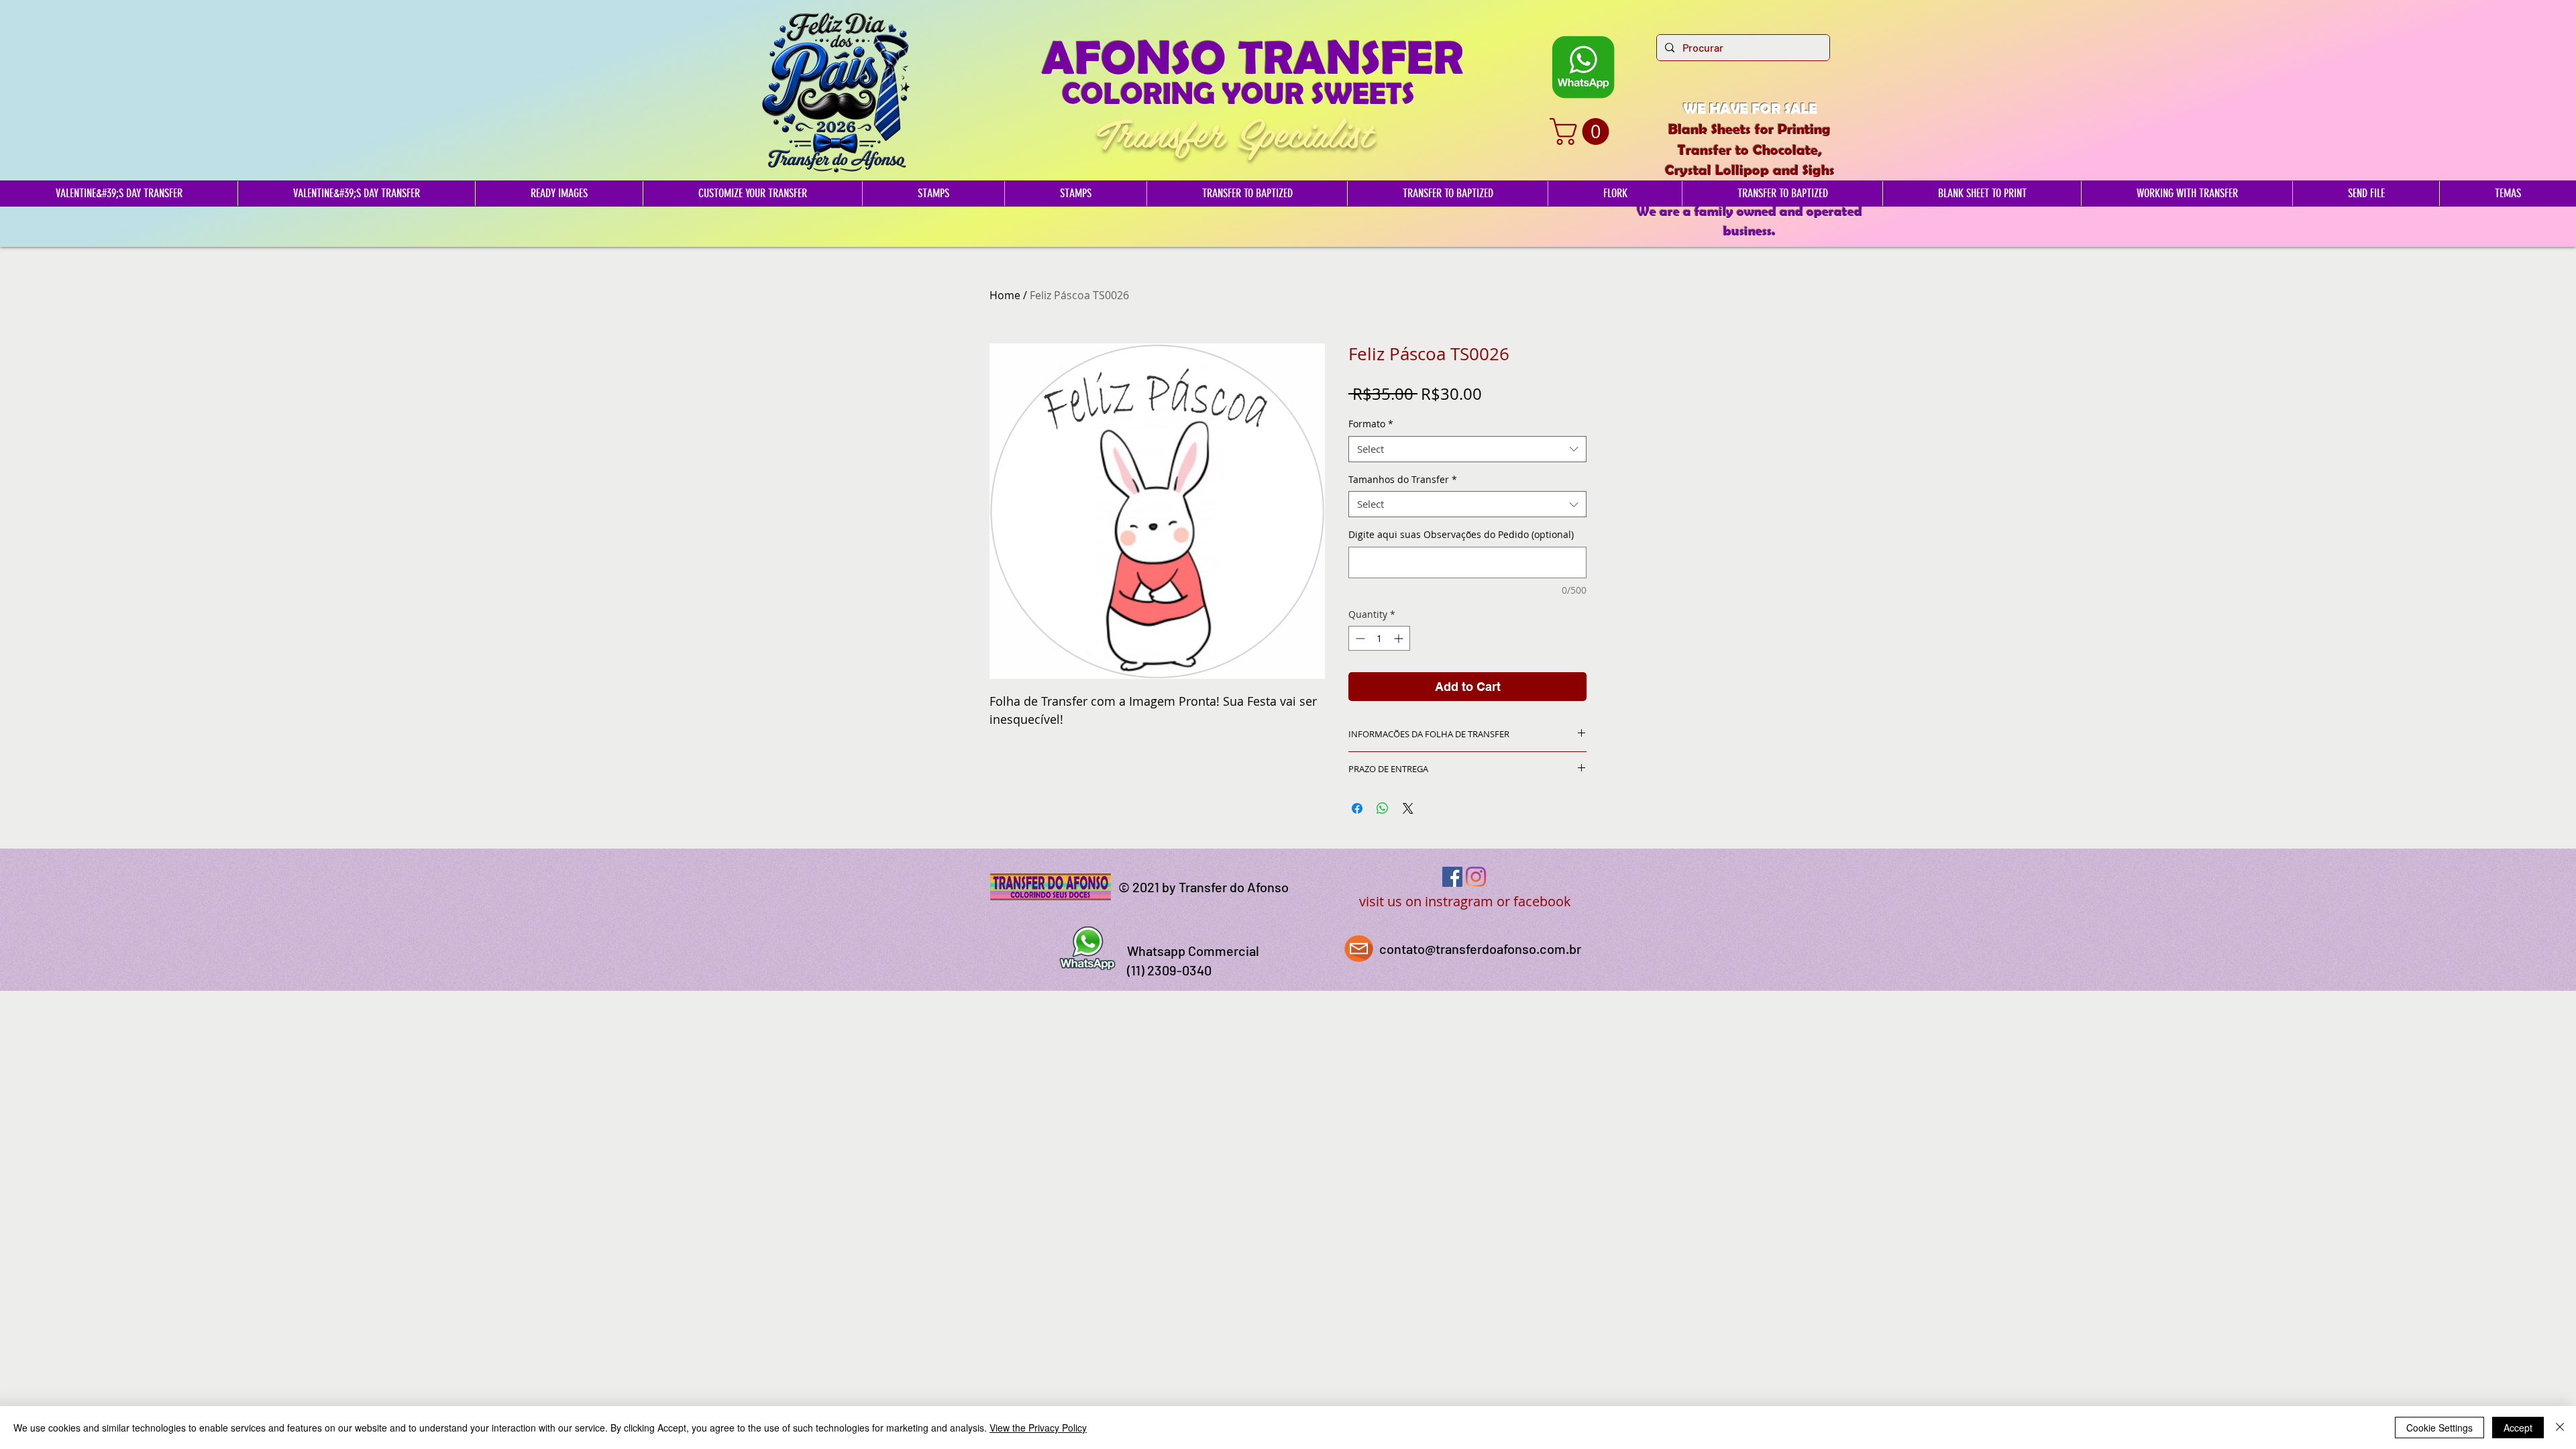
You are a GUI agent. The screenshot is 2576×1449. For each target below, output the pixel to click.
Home (1005, 295)
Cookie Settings (2439, 1428)
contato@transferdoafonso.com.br (1480, 949)
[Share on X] (1408, 808)
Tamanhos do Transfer (1403, 479)
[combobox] (1467, 449)
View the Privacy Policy (1038, 1428)
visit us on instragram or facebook (1465, 901)
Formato (1371, 424)
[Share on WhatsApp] (1383, 808)
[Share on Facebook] (1357, 808)
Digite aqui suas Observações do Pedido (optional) (1461, 534)
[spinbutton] (1379, 638)
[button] (1582, 131)
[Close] (2560, 1428)
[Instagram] (1476, 877)
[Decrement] (1359, 638)
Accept (2518, 1428)
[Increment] (1400, 638)
